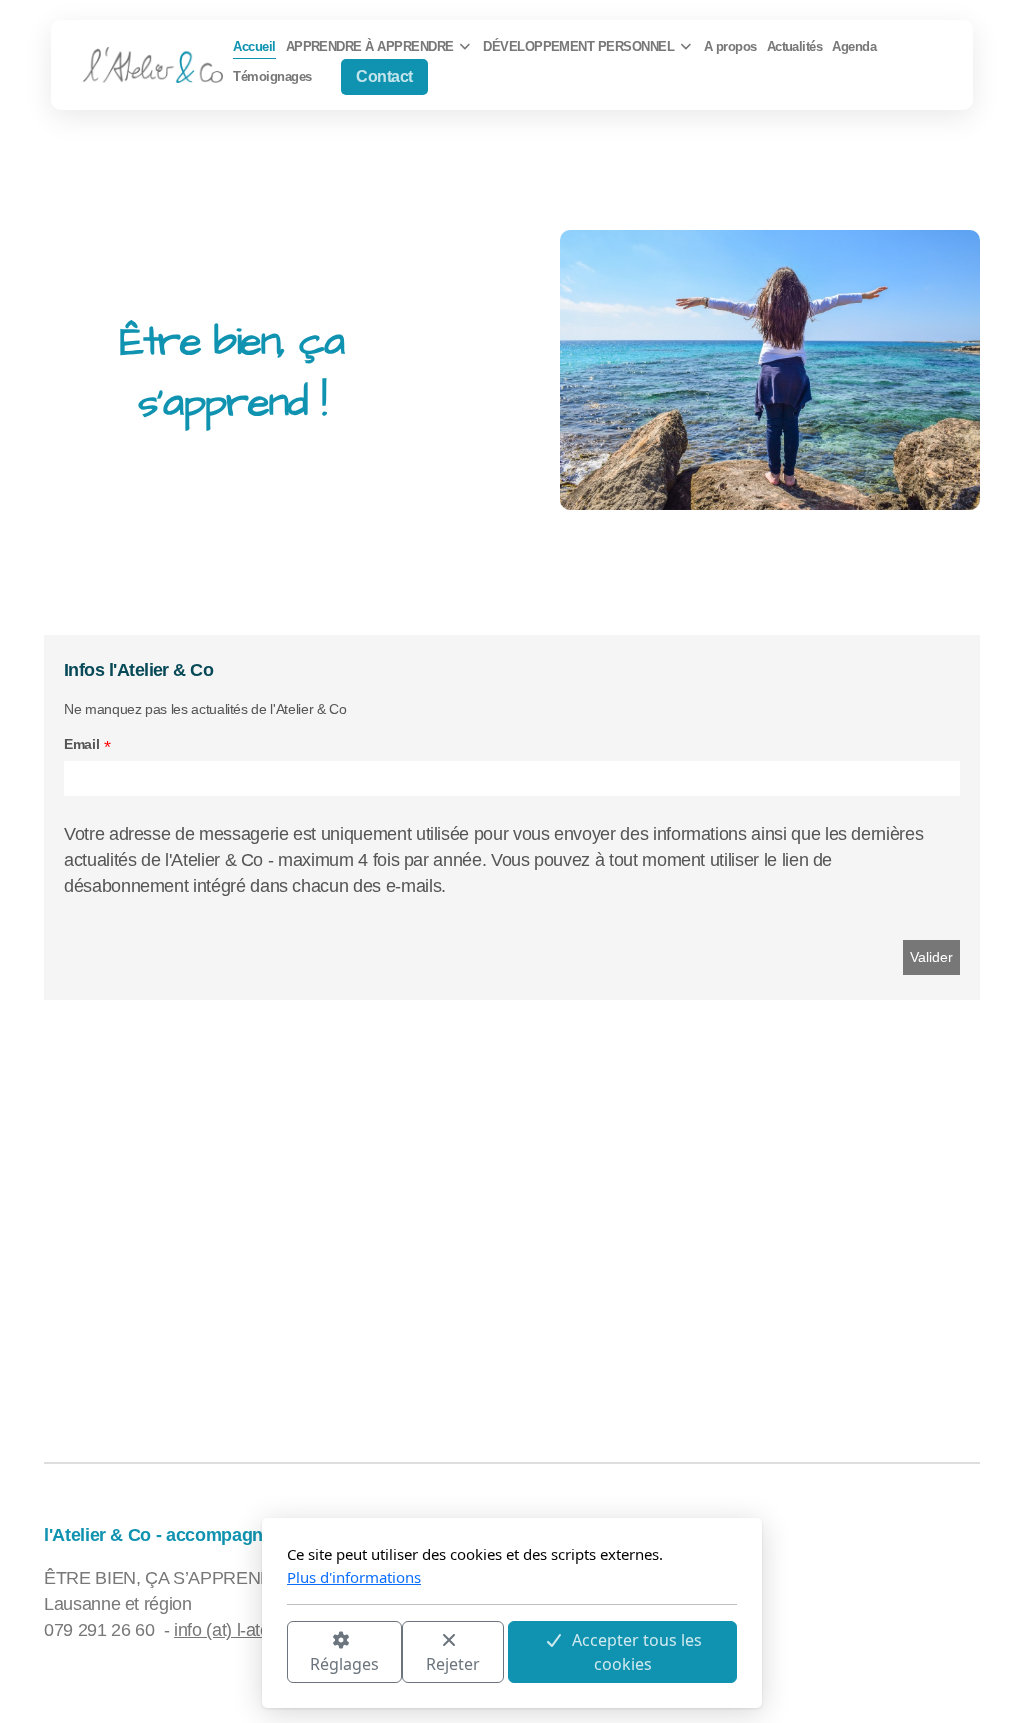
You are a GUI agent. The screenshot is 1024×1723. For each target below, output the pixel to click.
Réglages (344, 1664)
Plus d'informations (354, 1577)
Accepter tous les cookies (637, 1652)
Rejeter (453, 1664)
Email (81, 744)
